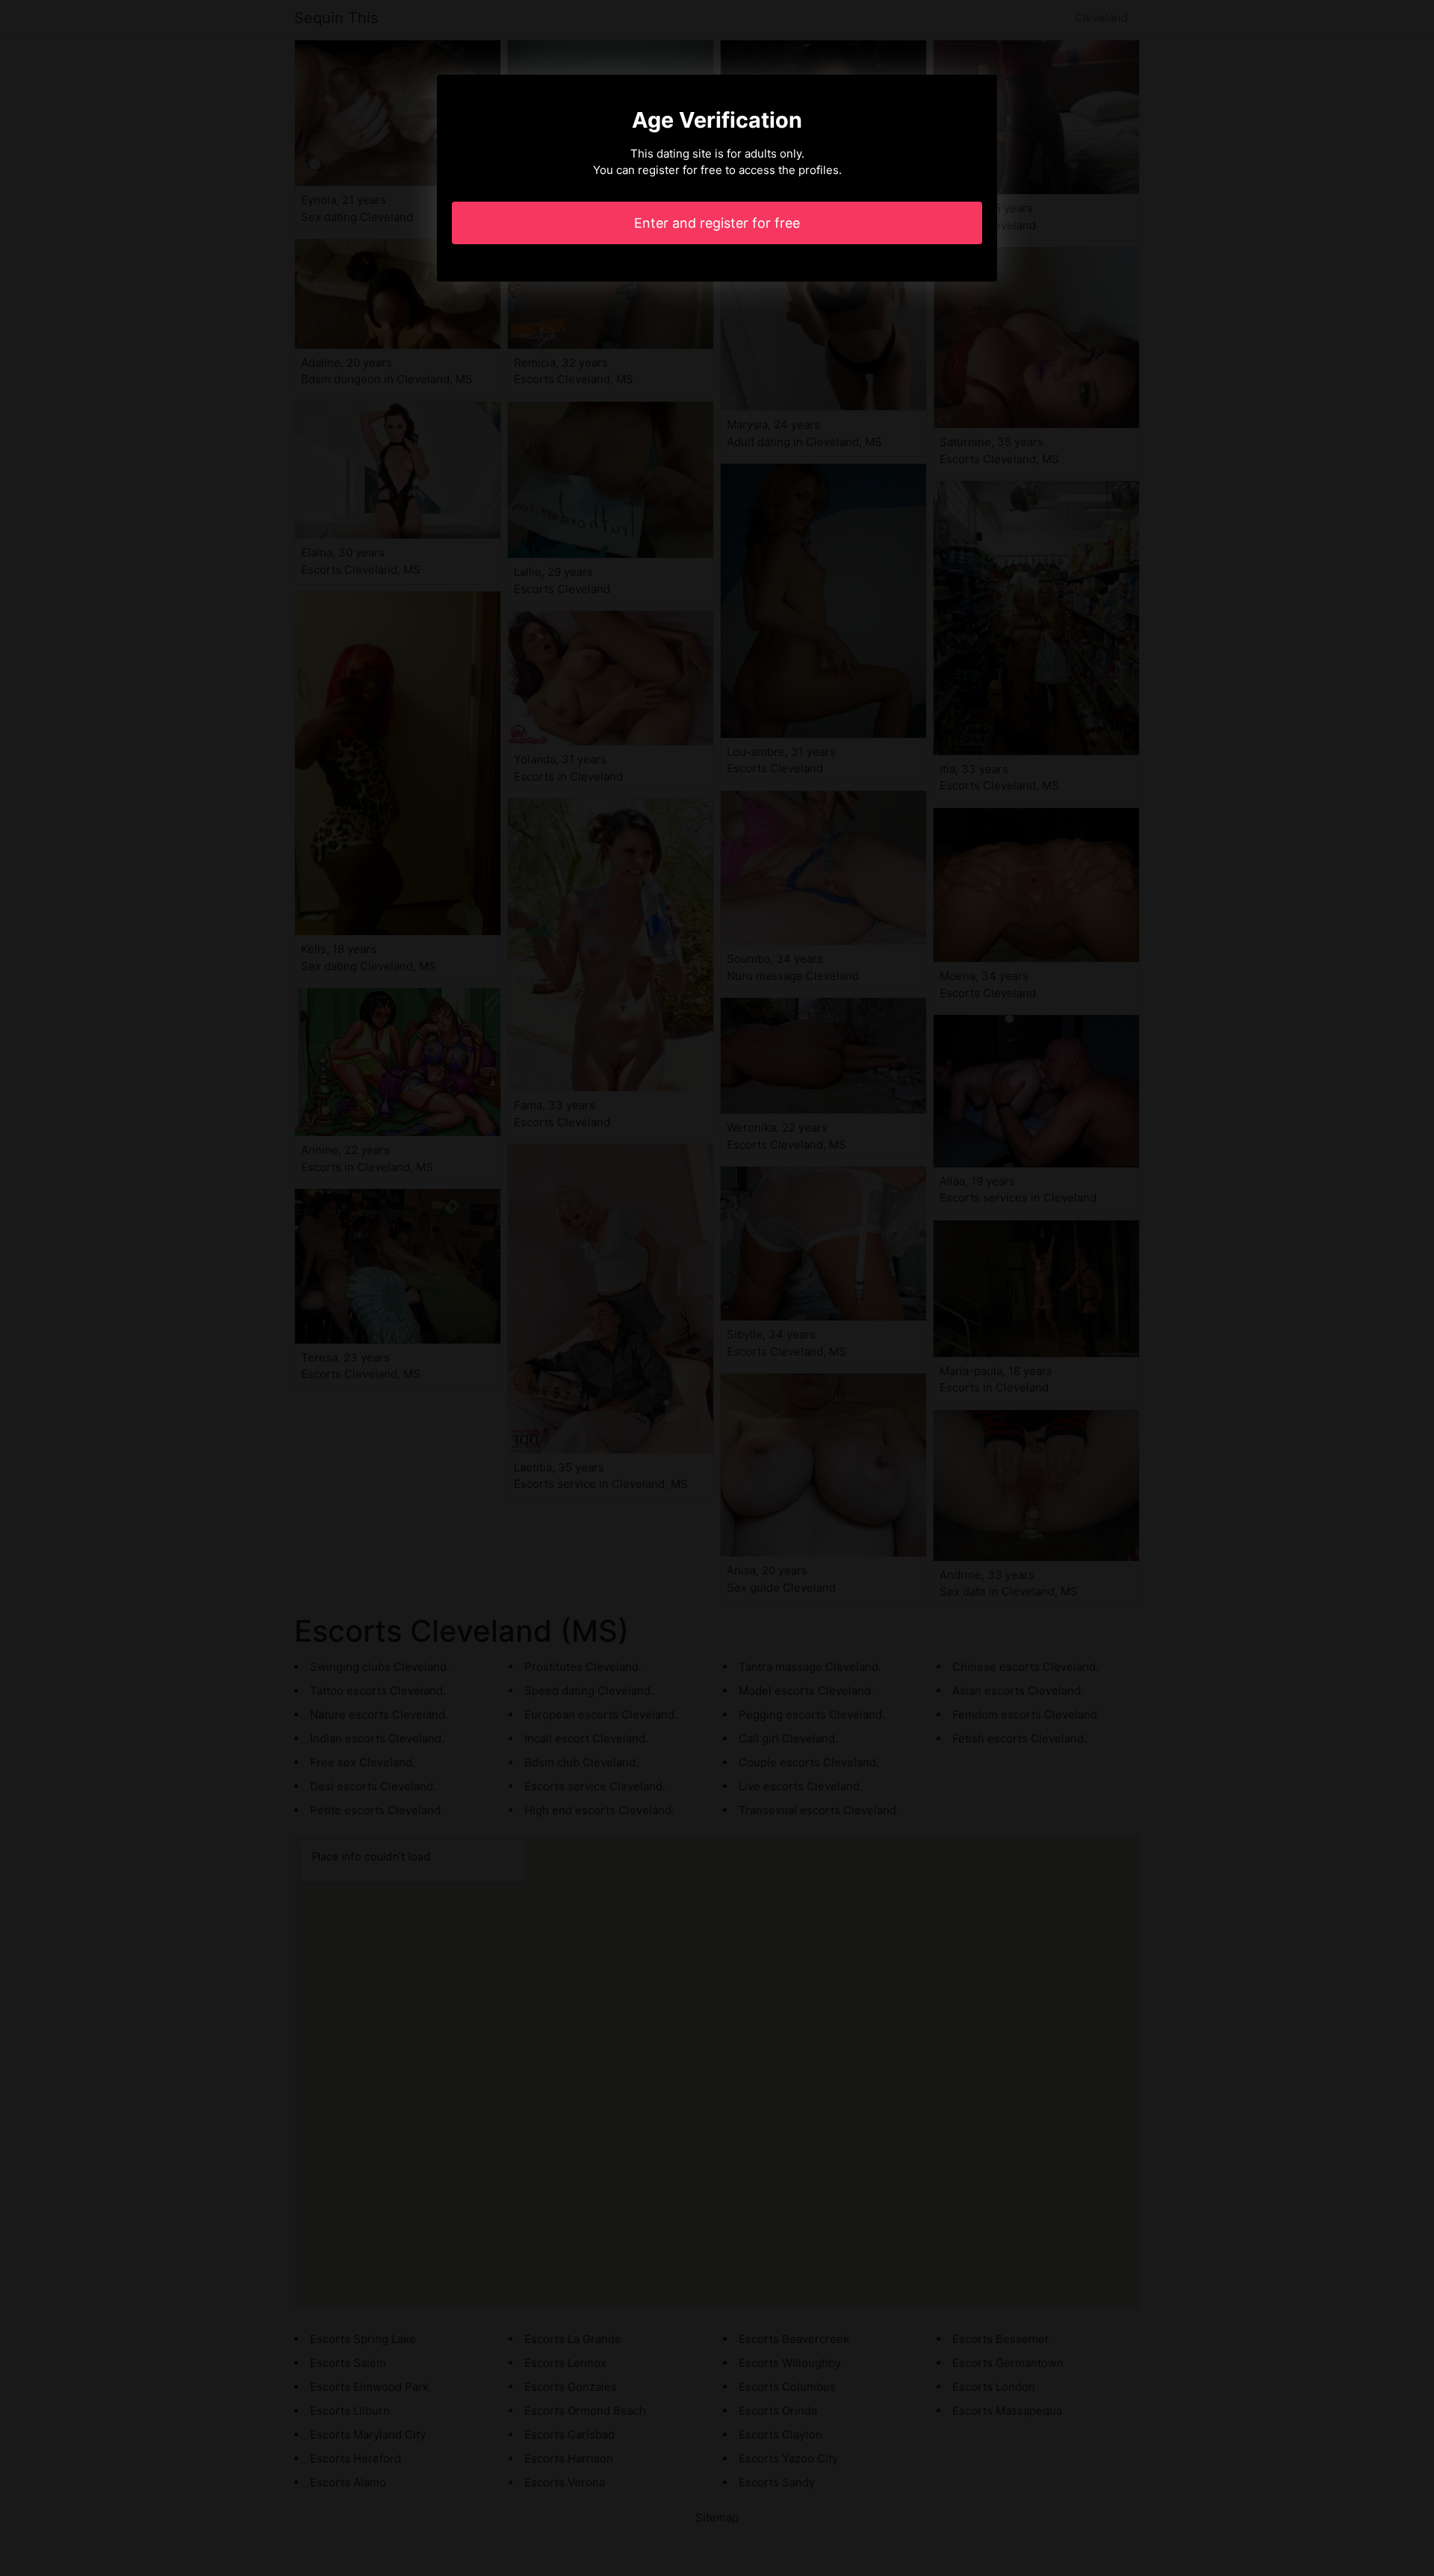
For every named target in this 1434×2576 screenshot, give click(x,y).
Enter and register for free (717, 223)
